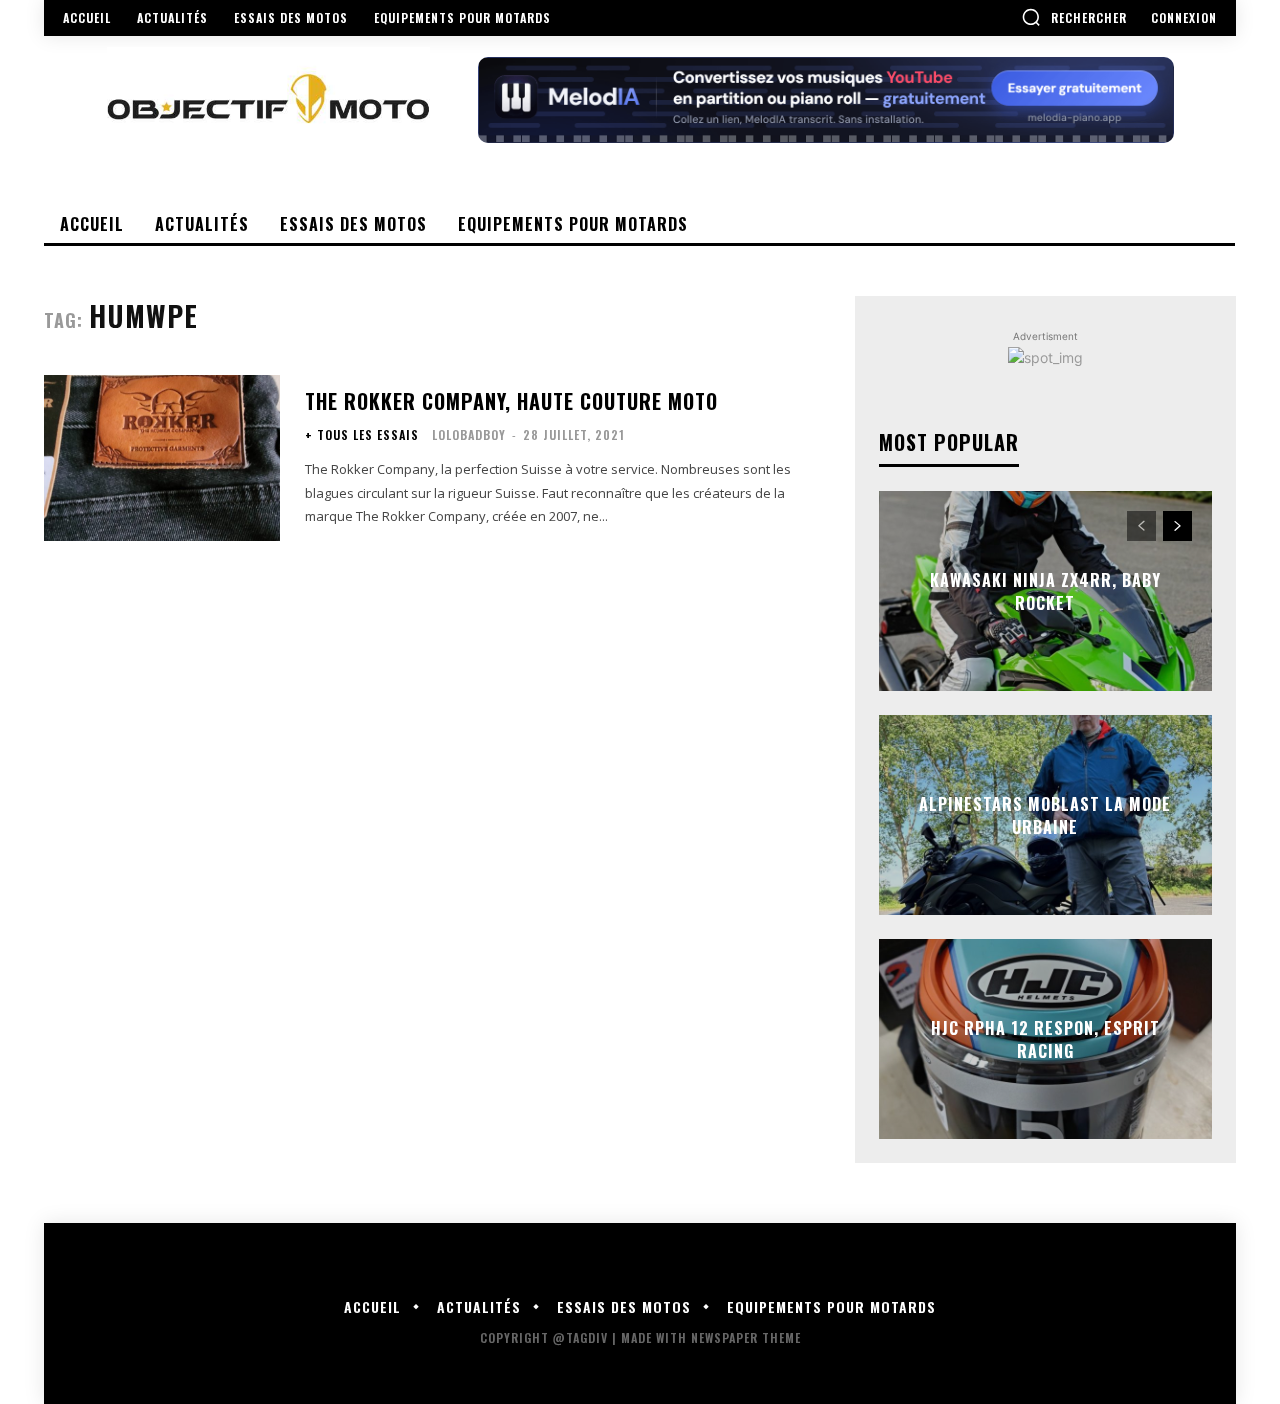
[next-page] (1177, 526)
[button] (1074, 17)
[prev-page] (1141, 526)
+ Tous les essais (362, 435)
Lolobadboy (469, 434)
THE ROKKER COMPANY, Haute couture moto (511, 401)
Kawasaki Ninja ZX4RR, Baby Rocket (1045, 591)
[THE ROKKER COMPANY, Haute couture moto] (162, 457)
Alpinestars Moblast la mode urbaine (1045, 815)
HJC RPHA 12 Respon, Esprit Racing (1045, 1039)
